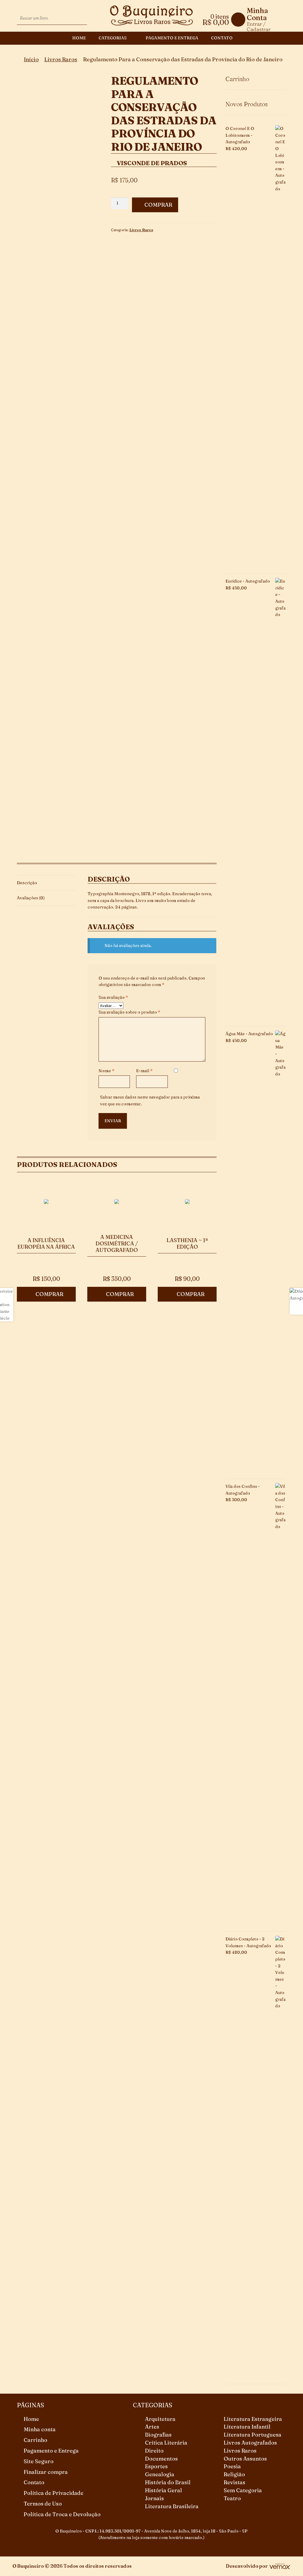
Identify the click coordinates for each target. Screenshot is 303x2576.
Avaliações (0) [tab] (31, 898)
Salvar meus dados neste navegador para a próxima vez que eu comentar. (150, 1100)
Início (31, 59)
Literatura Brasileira (172, 2506)
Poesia (232, 2466)
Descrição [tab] (27, 883)
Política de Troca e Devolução (62, 2514)
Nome (107, 1071)
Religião (234, 2474)
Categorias (113, 38)
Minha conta (40, 2429)
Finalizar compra (46, 2472)
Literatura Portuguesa (253, 2435)
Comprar (158, 205)
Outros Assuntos (245, 2459)
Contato (222, 38)
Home (79, 38)
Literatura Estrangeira (253, 2419)
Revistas (234, 2482)
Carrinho (36, 2440)
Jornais (154, 2498)
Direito (154, 2451)
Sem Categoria (243, 2490)
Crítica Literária (166, 2443)
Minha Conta (257, 14)
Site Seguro (39, 2461)
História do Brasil (168, 2482)
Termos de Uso (43, 2504)
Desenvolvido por (247, 2566)
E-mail (144, 1071)
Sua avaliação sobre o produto (129, 1012)
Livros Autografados (250, 2443)
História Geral (163, 2490)
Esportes (156, 2466)
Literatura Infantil (247, 2427)
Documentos (161, 2459)
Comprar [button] (49, 1294)
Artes (152, 2427)
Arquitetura (160, 2419)
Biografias (158, 2435)
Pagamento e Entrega (172, 38)
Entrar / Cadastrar (259, 26)
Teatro (232, 2498)
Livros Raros (61, 59)
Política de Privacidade (54, 2493)
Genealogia (160, 2474)
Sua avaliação (113, 997)
